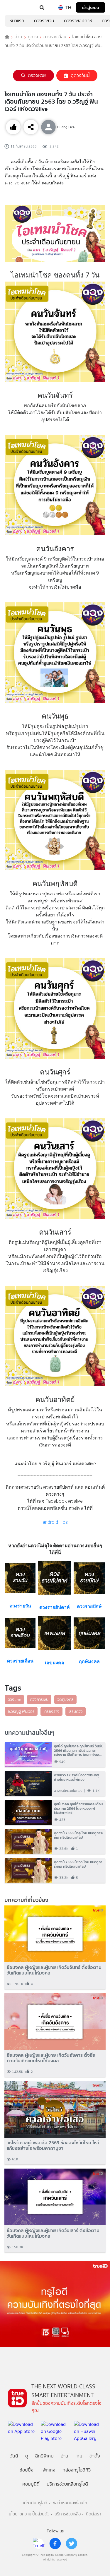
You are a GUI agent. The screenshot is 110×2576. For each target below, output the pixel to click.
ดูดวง (33, 37)
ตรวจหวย (37, 75)
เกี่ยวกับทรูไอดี (35, 2503)
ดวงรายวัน (44, 21)
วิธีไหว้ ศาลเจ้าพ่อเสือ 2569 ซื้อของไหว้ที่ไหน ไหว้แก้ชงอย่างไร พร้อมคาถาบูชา (53, 2145)
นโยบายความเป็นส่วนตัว (29, 2514)
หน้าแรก (17, 21)
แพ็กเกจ (48, 2470)
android (50, 1522)
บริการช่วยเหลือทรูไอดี (67, 2484)
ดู (27, 2456)
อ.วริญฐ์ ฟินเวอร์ (21, 1711)
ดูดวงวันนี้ (80, 75)
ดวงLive (14, 1699)
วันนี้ (14, 2456)
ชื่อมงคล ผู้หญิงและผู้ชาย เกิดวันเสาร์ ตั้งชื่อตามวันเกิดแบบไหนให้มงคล (53, 2233)
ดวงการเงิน (39, 1699)
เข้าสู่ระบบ (91, 7)
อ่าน (18, 37)
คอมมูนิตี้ (31, 2484)
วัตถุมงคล (65, 1699)
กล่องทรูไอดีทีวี (77, 2470)
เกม (79, 2456)
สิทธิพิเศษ (44, 2456)
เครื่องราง (51, 1711)
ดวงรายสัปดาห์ (78, 21)
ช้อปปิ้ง (27, 2470)
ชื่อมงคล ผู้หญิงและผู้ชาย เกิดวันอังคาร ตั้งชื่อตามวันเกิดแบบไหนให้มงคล (51, 2058)
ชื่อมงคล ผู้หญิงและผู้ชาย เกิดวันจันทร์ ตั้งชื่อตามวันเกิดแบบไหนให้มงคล (54, 1970)
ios (65, 1522)
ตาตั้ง (95, 2456)
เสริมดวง (76, 1711)
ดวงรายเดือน (55, 37)
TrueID (16, 8)
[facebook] (55, 2544)
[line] (39, 2544)
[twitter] (72, 2544)
